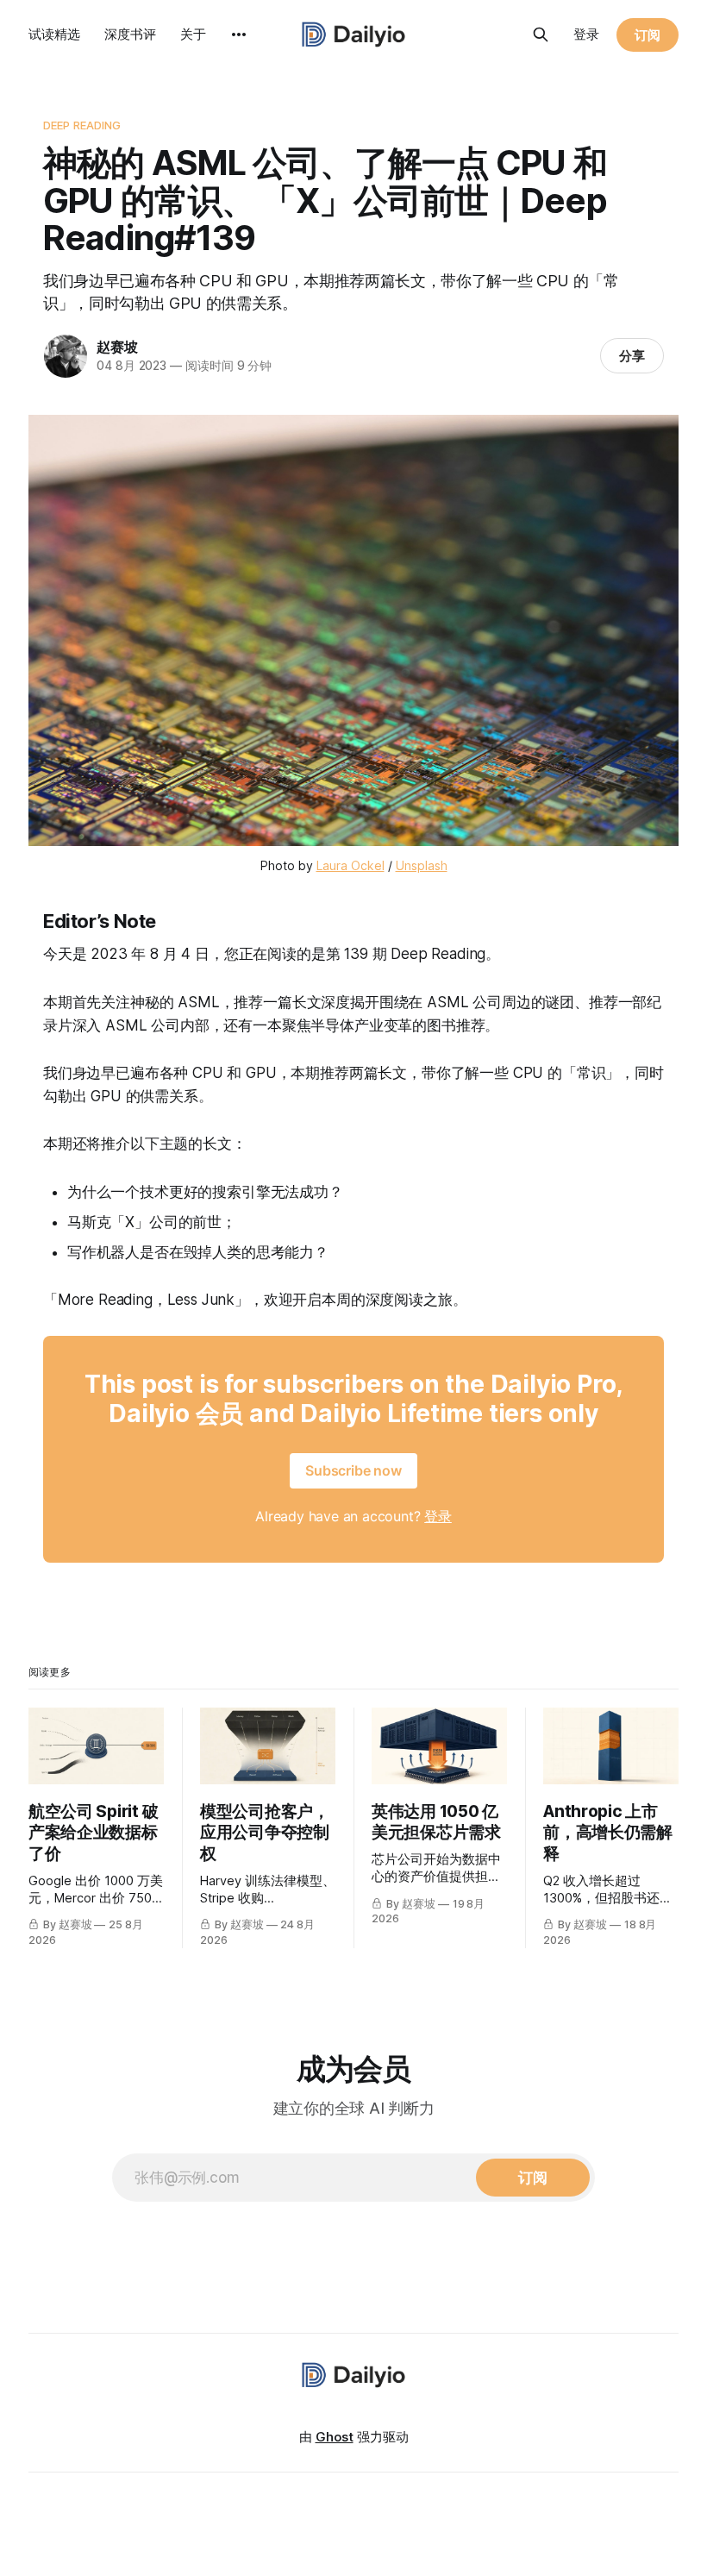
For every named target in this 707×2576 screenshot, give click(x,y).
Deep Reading (82, 125)
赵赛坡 (117, 347)
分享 (632, 356)
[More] (239, 34)
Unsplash (422, 865)
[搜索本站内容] (541, 34)
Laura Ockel (350, 865)
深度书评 (130, 34)
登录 (586, 34)
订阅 (648, 35)
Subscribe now (353, 1470)
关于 (193, 34)
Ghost (335, 2437)
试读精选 (54, 34)
